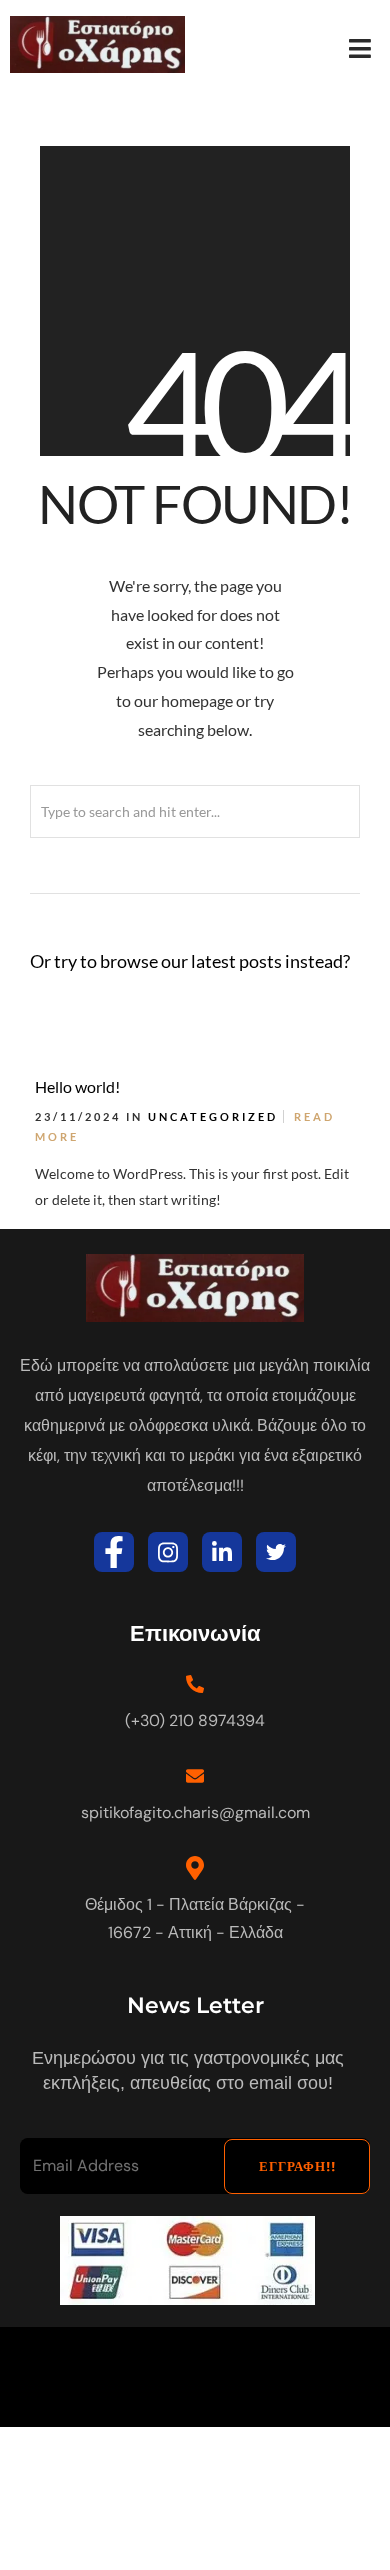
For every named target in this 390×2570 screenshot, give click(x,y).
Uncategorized (213, 1116)
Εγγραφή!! (297, 2166)
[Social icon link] (114, 1552)
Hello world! (77, 1086)
